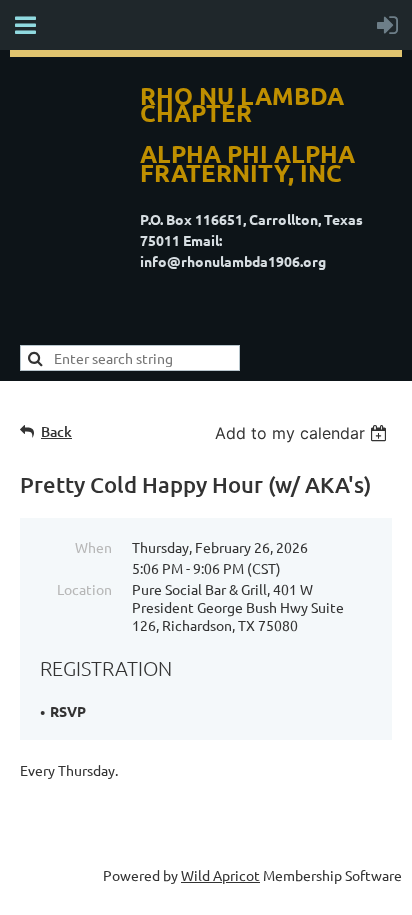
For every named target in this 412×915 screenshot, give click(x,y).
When (93, 547)
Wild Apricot (220, 875)
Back (56, 431)
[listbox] (303, 433)
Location (84, 589)
